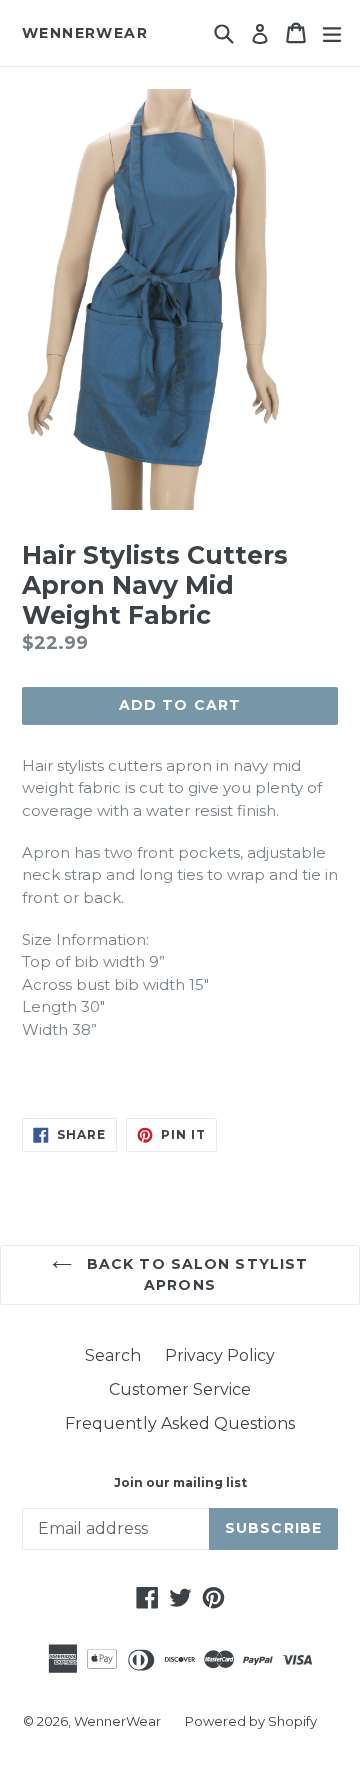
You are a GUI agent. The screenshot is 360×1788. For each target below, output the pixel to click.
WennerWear (85, 33)
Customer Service (180, 1389)
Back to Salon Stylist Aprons (195, 1274)
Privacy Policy (220, 1355)
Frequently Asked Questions (180, 1423)
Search (113, 1355)
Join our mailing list (180, 1483)
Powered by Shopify (251, 1721)
